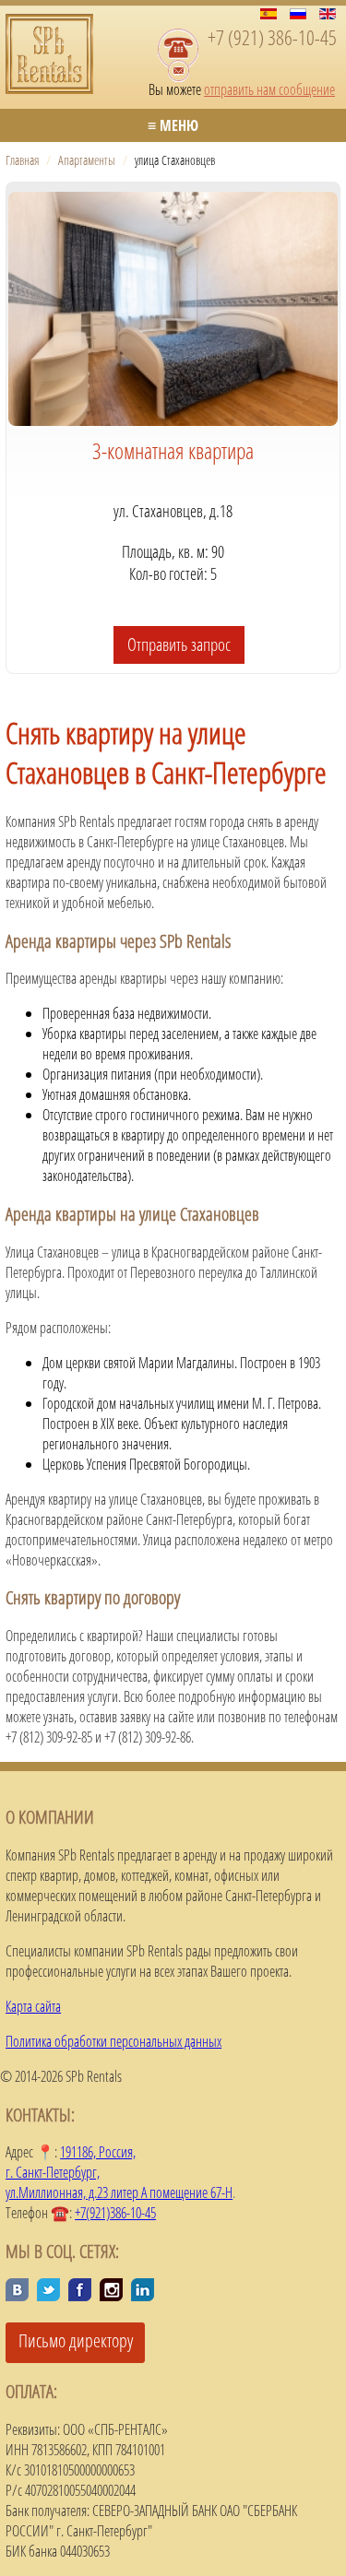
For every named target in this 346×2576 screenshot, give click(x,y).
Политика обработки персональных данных (113, 2041)
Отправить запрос (179, 644)
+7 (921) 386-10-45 (272, 37)
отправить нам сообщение (269, 89)
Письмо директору (76, 2340)
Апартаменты (87, 160)
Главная (22, 160)
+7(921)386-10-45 (115, 2213)
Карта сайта (33, 2006)
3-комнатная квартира (173, 450)
